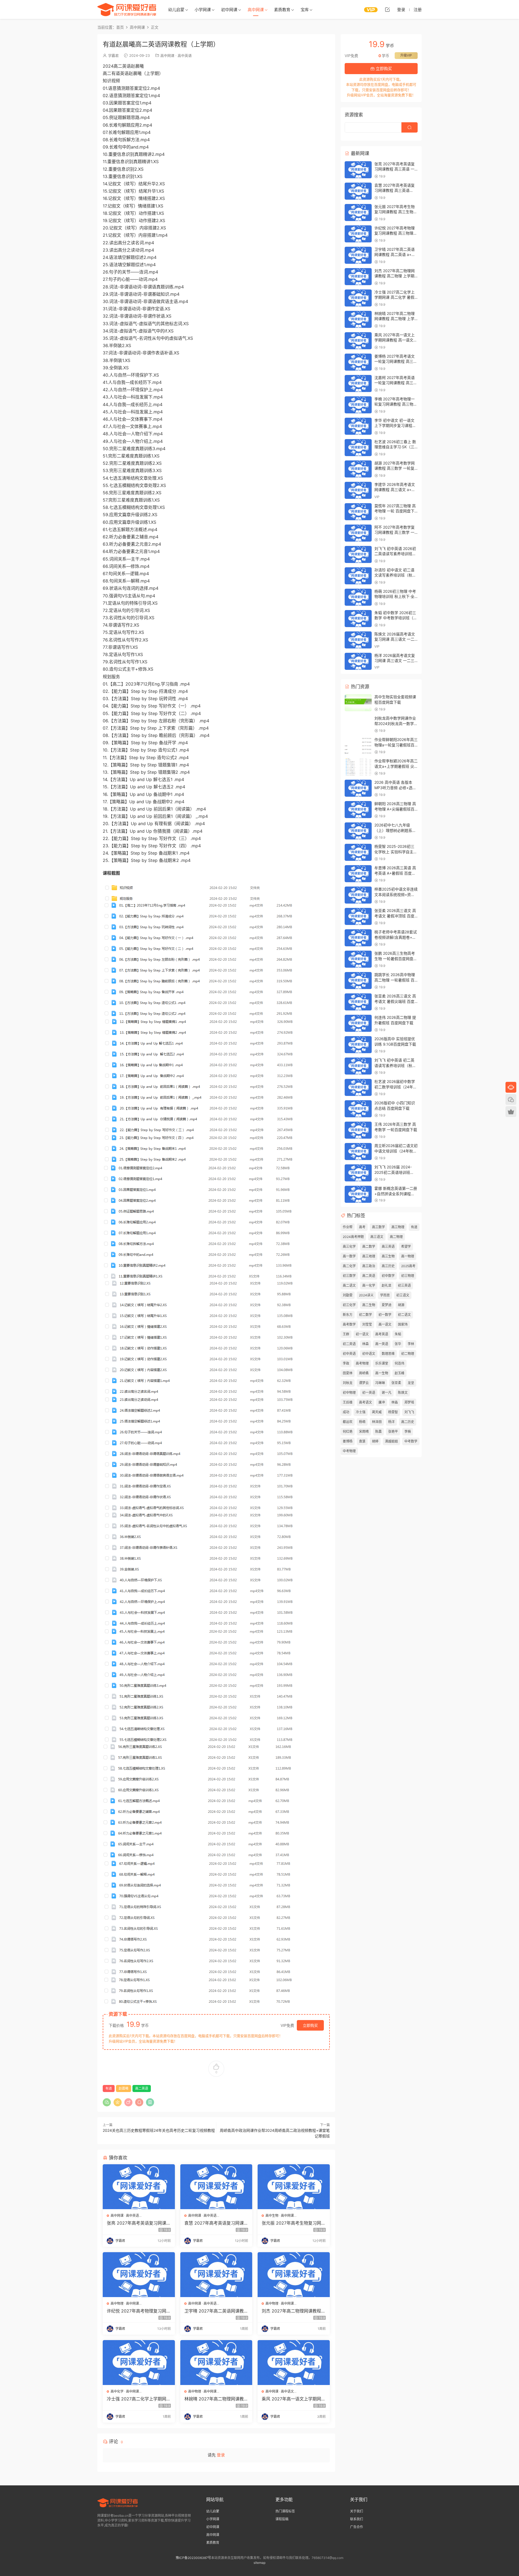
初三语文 (403, 1295)
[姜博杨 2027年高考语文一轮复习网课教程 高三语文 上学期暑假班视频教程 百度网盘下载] (358, 362)
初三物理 (408, 1276)
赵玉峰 (400, 1373)
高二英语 (142, 2088)
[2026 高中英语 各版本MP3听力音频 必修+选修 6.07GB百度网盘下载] (358, 788)
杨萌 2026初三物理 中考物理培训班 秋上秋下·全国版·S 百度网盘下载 (395, 597)
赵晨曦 (124, 2088)
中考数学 (411, 1441)
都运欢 (348, 1422)
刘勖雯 (348, 1295)
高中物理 (117, 2303)
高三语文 (377, 1237)
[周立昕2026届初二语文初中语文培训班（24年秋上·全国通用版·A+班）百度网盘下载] (358, 1152)
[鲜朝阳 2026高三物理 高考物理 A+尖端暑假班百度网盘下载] (358, 810)
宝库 (305, 10)
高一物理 (408, 1256)
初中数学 (388, 1276)
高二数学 (369, 1246)
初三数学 (349, 1276)
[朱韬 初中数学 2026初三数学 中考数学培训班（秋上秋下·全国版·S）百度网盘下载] (358, 619)
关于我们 (357, 2511)
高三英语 (388, 1246)
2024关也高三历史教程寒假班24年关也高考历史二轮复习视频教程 (159, 2130)
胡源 (401, 1305)
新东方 (348, 1315)
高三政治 (369, 1266)
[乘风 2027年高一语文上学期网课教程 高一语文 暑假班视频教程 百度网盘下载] (294, 2363)
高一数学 (349, 1256)
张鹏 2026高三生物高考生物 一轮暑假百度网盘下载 (396, 958)
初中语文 (369, 1354)
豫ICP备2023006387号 (193, 2558)
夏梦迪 (387, 1305)
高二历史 (408, 1422)
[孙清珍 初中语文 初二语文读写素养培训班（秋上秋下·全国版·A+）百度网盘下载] (358, 576)
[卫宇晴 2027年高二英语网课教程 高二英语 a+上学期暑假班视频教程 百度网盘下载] (216, 2275)
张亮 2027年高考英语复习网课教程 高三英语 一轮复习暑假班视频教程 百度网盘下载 (139, 2223)
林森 (365, 1344)
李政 (346, 1363)
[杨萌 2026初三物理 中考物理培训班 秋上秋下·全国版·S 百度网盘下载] (358, 597)
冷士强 (361, 1412)
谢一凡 (387, 1393)
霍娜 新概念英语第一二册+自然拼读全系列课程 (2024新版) (396, 1194)
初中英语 (349, 1354)
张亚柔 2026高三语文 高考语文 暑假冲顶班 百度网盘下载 (395, 916)
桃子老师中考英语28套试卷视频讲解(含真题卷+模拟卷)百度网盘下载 (396, 937)
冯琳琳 (380, 1383)
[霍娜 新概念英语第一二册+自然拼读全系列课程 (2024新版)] (358, 1194)
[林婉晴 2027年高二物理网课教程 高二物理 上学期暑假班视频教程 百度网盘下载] (216, 2363)
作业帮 (348, 1227)
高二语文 (349, 1285)
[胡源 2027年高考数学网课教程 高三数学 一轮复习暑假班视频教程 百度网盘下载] (358, 469)
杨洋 (391, 1422)
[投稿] (387, 9)
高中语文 (287, 2391)
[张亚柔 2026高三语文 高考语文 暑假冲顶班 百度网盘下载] (358, 916)
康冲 (382, 1402)
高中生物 (272, 2216)
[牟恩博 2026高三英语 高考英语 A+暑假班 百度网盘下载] (358, 874)
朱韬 (398, 1334)
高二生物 (369, 1305)
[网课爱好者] (127, 9)
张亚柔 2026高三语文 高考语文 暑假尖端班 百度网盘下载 (395, 1001)
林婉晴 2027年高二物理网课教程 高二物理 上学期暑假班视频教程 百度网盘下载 (216, 2399)
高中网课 (256, 10)
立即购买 (310, 2025)
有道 (109, 2088)
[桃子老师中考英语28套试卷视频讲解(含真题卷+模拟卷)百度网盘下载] (358, 938)
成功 (346, 1412)
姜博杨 (348, 1441)
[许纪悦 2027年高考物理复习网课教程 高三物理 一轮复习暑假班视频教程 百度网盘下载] (139, 2275)
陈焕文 (403, 1393)
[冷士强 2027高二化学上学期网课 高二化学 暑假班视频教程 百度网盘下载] (139, 2363)
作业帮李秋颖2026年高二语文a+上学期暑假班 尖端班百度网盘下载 (396, 766)
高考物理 (362, 1363)
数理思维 (388, 1354)
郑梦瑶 (409, 1402)
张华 (398, 1344)
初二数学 (365, 1315)
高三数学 (378, 1227)
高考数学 (349, 1324)
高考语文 (365, 1402)
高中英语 (185, 55)
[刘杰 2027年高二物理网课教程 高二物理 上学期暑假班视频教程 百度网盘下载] (294, 2275)
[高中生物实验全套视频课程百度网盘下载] (358, 703)
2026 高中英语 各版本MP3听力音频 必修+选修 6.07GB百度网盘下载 (395, 788)
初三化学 (349, 1305)
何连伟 (400, 1363)
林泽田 (377, 1422)
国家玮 (403, 1324)
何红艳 (348, 1432)
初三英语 (404, 1285)
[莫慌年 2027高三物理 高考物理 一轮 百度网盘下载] (358, 512)
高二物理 (396, 1237)
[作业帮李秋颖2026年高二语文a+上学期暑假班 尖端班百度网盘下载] (358, 767)
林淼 (395, 1402)
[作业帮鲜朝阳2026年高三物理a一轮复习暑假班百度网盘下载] (358, 745)
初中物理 (349, 1393)
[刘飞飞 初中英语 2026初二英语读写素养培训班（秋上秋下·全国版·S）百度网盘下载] (358, 554)
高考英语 (382, 1334)
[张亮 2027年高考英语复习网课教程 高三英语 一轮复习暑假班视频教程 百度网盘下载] (139, 2187)
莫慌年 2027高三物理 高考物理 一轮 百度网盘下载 (395, 511)
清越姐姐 (391, 1441)
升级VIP (406, 55)
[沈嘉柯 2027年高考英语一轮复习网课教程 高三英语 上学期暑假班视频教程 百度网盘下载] (358, 383)
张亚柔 (396, 1383)
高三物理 (398, 1227)
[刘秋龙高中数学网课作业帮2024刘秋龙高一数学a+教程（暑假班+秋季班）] (358, 724)
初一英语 (369, 1393)
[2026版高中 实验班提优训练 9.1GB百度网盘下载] (358, 1045)
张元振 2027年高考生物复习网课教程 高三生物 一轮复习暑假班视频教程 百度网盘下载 (294, 2223)
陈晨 (378, 1432)
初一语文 (362, 1334)
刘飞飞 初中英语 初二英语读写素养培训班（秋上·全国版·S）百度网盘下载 (396, 1065)
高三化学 (349, 1246)
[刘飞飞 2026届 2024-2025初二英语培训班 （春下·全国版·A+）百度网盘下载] (358, 1173)
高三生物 (388, 1256)
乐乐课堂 (382, 1363)
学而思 (385, 1295)
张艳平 (393, 1432)
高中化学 (117, 2391)
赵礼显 (387, 1285)
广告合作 (357, 2527)
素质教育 (282, 10)
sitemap (259, 2563)
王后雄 (348, 1402)
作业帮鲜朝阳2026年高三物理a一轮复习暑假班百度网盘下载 (396, 745)
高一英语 (382, 1344)
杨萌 (362, 1422)
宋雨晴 (364, 1432)
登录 (221, 2455)
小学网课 (203, 10)
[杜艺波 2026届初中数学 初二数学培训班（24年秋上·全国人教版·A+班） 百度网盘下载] (358, 1087)
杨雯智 (393, 1412)
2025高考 (408, 1266)
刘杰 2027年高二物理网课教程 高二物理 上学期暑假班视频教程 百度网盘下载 (293, 2311)
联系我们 (357, 2519)
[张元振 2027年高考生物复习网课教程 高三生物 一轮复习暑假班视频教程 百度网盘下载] (294, 2187)
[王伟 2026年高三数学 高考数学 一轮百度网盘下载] (358, 1130)
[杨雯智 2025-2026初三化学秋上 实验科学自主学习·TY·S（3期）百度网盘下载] (358, 852)
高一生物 (382, 1373)
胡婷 (375, 1441)
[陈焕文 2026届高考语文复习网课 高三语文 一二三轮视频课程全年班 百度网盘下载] (358, 640)
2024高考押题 (353, 1237)
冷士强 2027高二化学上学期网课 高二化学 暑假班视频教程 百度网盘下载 (139, 2399)
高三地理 (369, 1256)
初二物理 (408, 1354)
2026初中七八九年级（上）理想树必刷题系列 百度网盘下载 (395, 830)
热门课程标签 (285, 2511)
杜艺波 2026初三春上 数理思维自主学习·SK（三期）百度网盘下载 (395, 447)
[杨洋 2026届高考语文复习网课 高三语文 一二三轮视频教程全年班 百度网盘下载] (358, 661)
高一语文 (385, 1324)
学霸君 (113, 55)
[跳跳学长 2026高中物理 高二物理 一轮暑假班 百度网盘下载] (358, 981)
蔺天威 (377, 1412)
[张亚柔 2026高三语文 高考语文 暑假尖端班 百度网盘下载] (358, 1002)
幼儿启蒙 (176, 10)
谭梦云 (364, 1383)
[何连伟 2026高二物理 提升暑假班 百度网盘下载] (358, 1023)
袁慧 (362, 1441)
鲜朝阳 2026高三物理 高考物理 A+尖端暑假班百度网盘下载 (395, 809)
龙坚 (411, 1383)
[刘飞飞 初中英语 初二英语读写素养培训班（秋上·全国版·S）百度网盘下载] (358, 1066)
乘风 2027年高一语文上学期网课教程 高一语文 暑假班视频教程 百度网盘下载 (294, 2399)
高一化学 (369, 1285)
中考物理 (349, 1451)
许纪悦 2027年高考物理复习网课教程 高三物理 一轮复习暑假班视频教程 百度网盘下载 (139, 2311)
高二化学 (349, 1266)
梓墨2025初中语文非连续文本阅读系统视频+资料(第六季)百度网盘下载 (396, 894)
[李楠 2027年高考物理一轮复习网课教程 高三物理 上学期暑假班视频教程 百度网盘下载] (358, 405)
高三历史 (388, 1266)
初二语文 (404, 1315)
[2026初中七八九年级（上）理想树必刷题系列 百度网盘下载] (358, 831)
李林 (411, 1344)
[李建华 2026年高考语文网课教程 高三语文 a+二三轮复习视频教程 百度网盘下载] (358, 490)
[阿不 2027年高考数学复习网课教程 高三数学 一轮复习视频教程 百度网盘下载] (358, 533)
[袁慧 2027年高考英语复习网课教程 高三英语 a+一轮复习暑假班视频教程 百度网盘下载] (216, 2187)
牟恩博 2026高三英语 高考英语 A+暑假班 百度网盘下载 (395, 873)
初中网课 (229, 10)
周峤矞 (364, 1373)
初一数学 (385, 1315)
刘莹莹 (367, 1324)
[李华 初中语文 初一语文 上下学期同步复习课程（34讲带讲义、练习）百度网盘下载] (358, 426)
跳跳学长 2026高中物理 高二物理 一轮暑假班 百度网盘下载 (395, 980)
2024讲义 (366, 1295)
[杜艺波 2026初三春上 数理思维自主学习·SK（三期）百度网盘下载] (358, 448)
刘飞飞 (409, 1412)
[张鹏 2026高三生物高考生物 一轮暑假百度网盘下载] (358, 959)
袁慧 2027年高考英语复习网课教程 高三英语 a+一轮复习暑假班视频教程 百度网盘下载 (216, 2223)
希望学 (406, 1246)
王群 (346, 1334)
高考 (362, 1227)
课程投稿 (282, 2519)
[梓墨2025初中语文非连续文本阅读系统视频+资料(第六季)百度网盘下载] (358, 895)
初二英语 (349, 1344)
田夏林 (348, 1373)
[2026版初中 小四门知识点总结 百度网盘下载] (358, 1109)
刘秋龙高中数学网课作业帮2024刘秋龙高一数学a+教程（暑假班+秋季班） (397, 723)
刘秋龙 (348, 1383)
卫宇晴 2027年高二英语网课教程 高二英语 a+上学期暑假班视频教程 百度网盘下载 (216, 2311)
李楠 (408, 1432)
